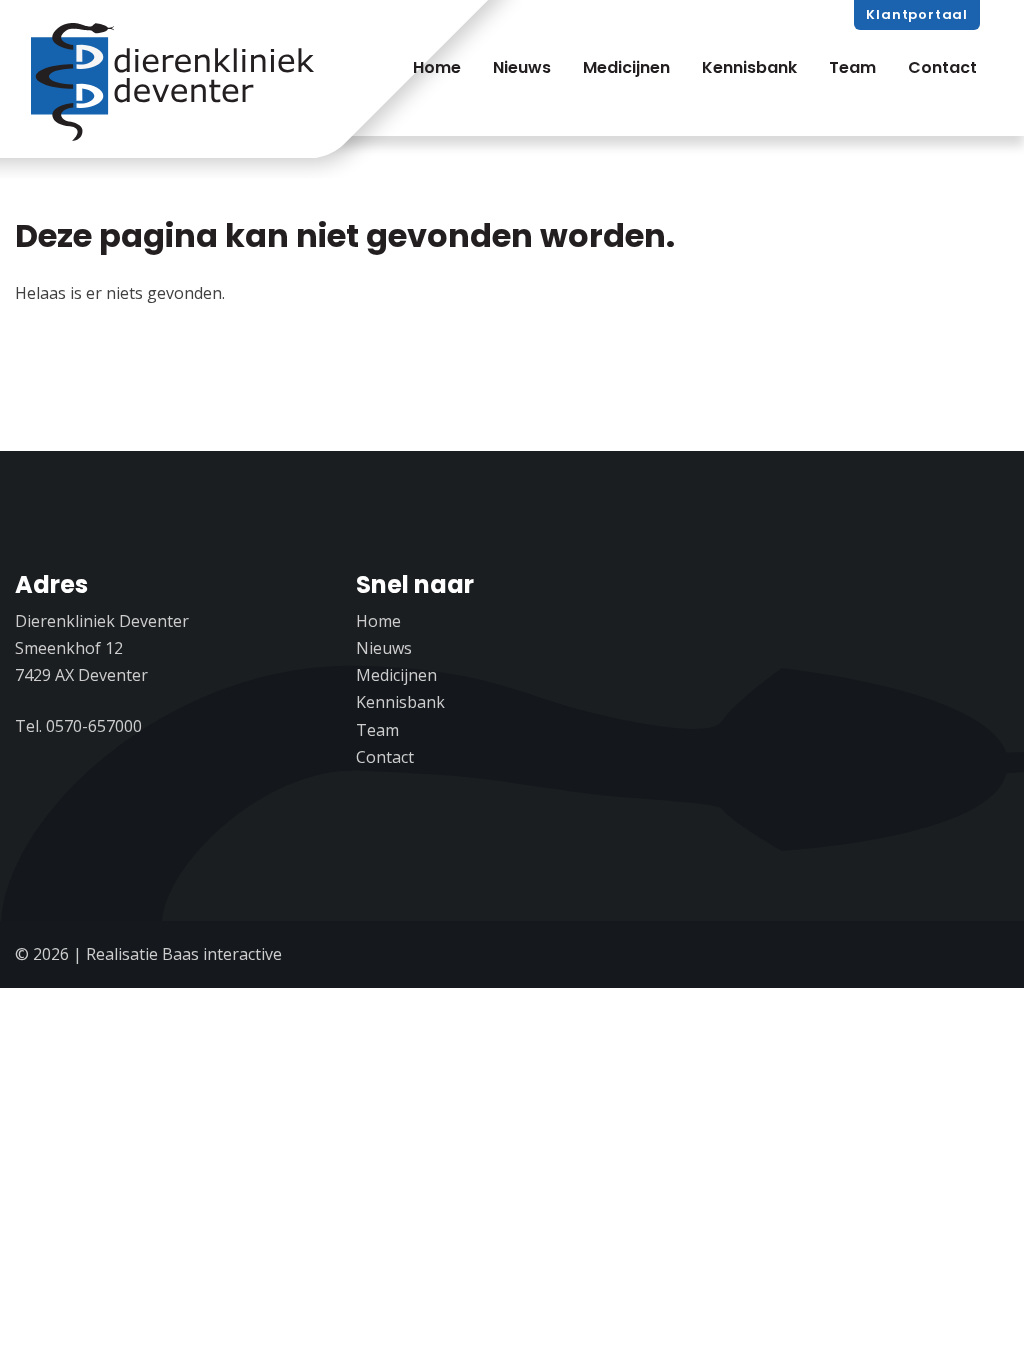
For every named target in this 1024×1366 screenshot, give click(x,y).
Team (852, 67)
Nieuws (522, 67)
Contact (942, 67)
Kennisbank (749, 67)
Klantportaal (917, 14)
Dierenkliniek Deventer (176, 83)
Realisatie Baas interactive (184, 954)
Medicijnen (626, 67)
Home (437, 67)
